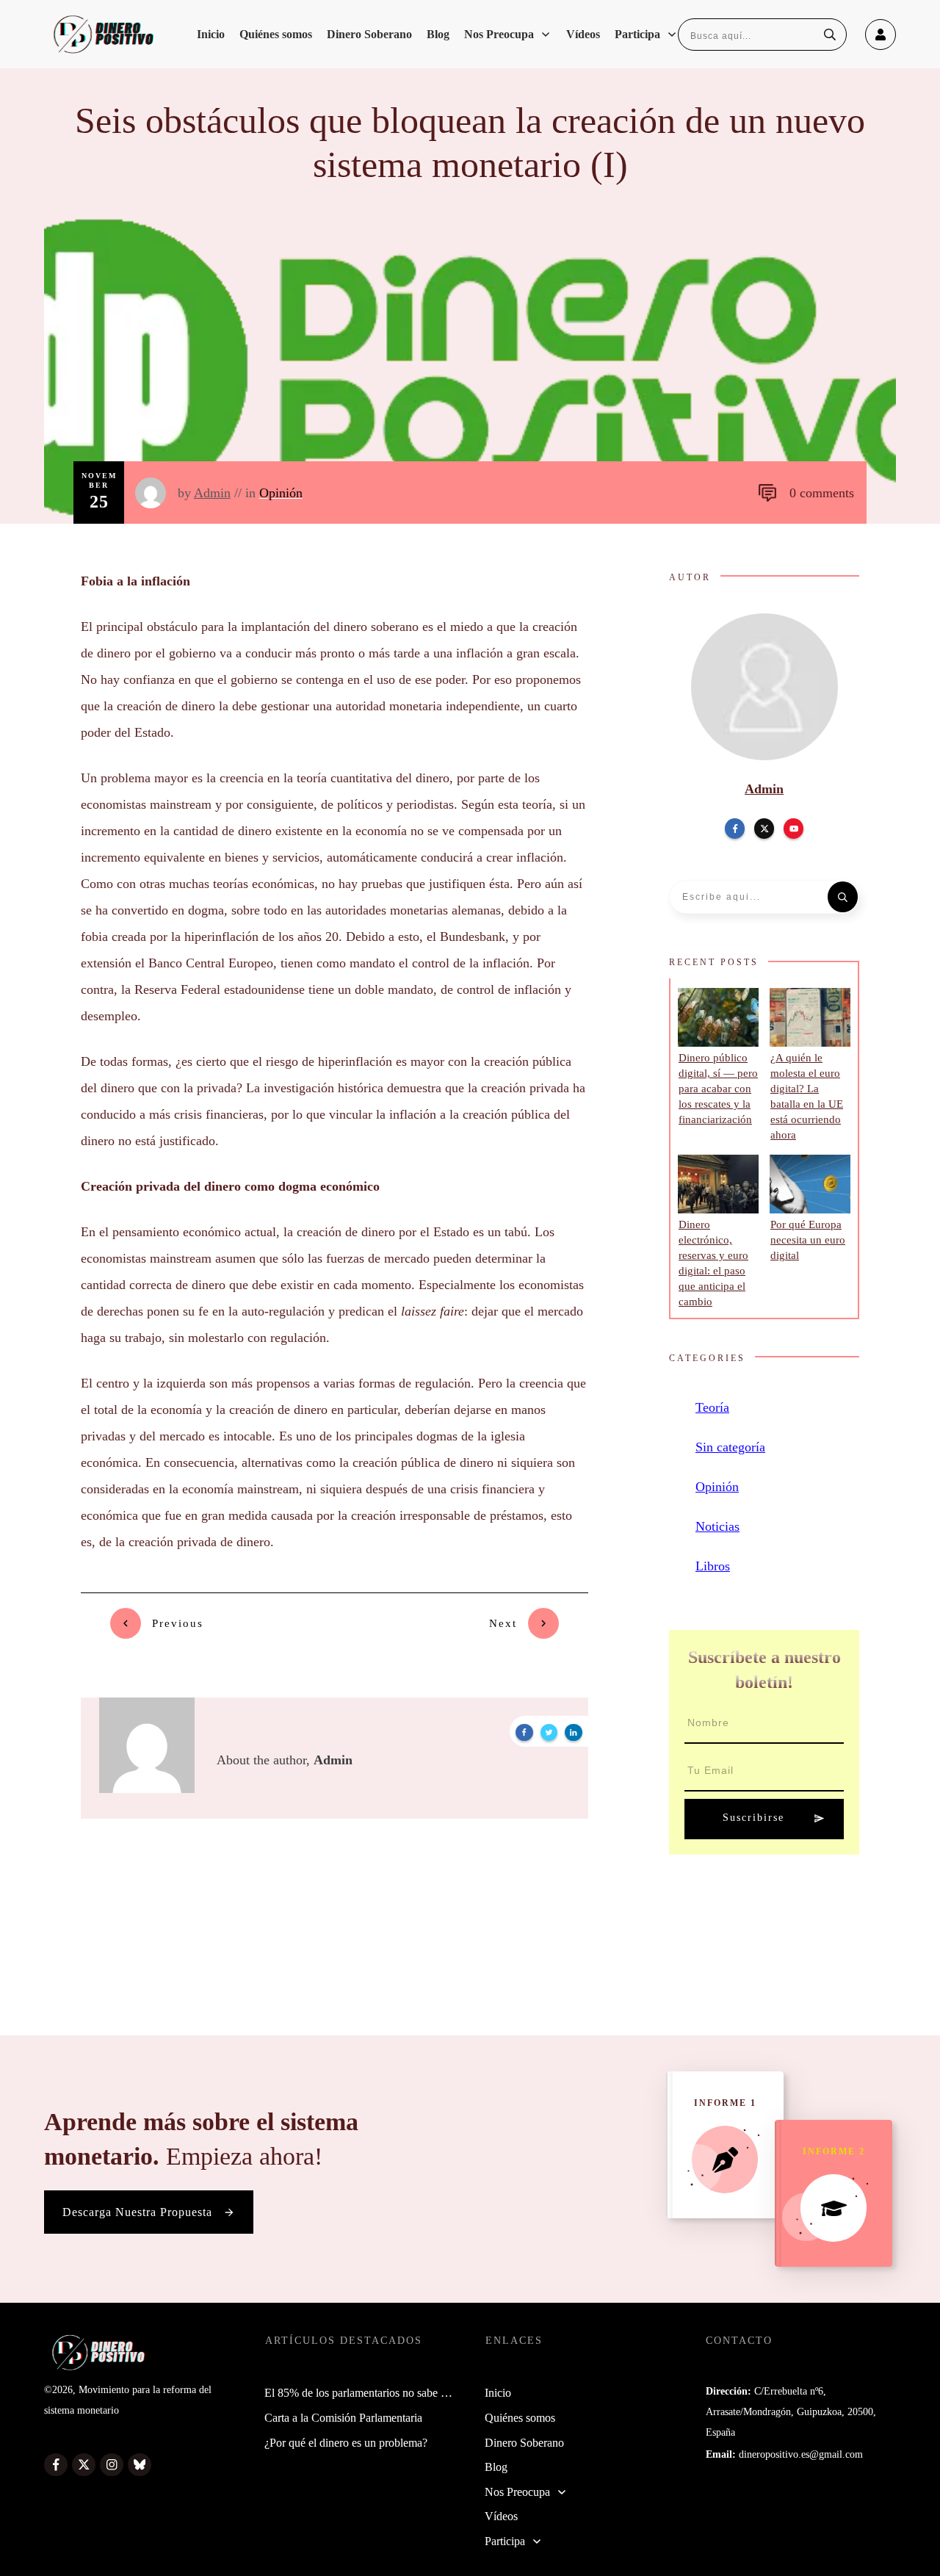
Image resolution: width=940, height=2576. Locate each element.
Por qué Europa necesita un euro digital (808, 1240)
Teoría (712, 1407)
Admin (212, 493)
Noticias (717, 1526)
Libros (713, 1566)
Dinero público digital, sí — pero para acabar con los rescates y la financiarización (718, 1089)
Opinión (281, 493)
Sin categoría (730, 1447)
